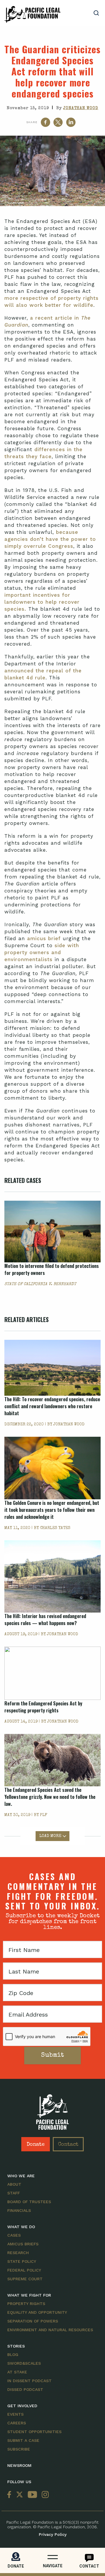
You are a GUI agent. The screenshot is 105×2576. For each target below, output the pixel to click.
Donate (36, 2145)
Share (32, 122)
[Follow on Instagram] (44, 2495)
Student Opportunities (34, 2432)
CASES (14, 2235)
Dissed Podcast (25, 2389)
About (14, 2184)
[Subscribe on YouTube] (32, 2495)
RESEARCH (18, 2253)
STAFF (14, 2193)
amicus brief (44, 938)
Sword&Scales (24, 2363)
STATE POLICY (22, 2261)
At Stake (17, 2372)
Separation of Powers (33, 2321)
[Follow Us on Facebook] (10, 2495)
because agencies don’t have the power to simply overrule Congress (50, 539)
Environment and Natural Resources (50, 2330)
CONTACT (89, 2566)
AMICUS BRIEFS (23, 2244)
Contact (68, 2145)
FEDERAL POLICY (24, 2270)
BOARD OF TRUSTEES (29, 2202)
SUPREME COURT (25, 2279)
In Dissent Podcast (29, 2381)
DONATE (16, 2566)
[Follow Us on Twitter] (20, 2495)
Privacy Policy (53, 2534)
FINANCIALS (19, 2210)
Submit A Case (23, 2440)
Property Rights (26, 2304)
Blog (13, 2354)
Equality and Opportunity (37, 2312)
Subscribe (19, 2449)
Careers (17, 2423)
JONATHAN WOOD (81, 108)
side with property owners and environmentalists (42, 952)
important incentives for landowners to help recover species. (42, 602)
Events (15, 2414)
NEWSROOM (19, 2465)
